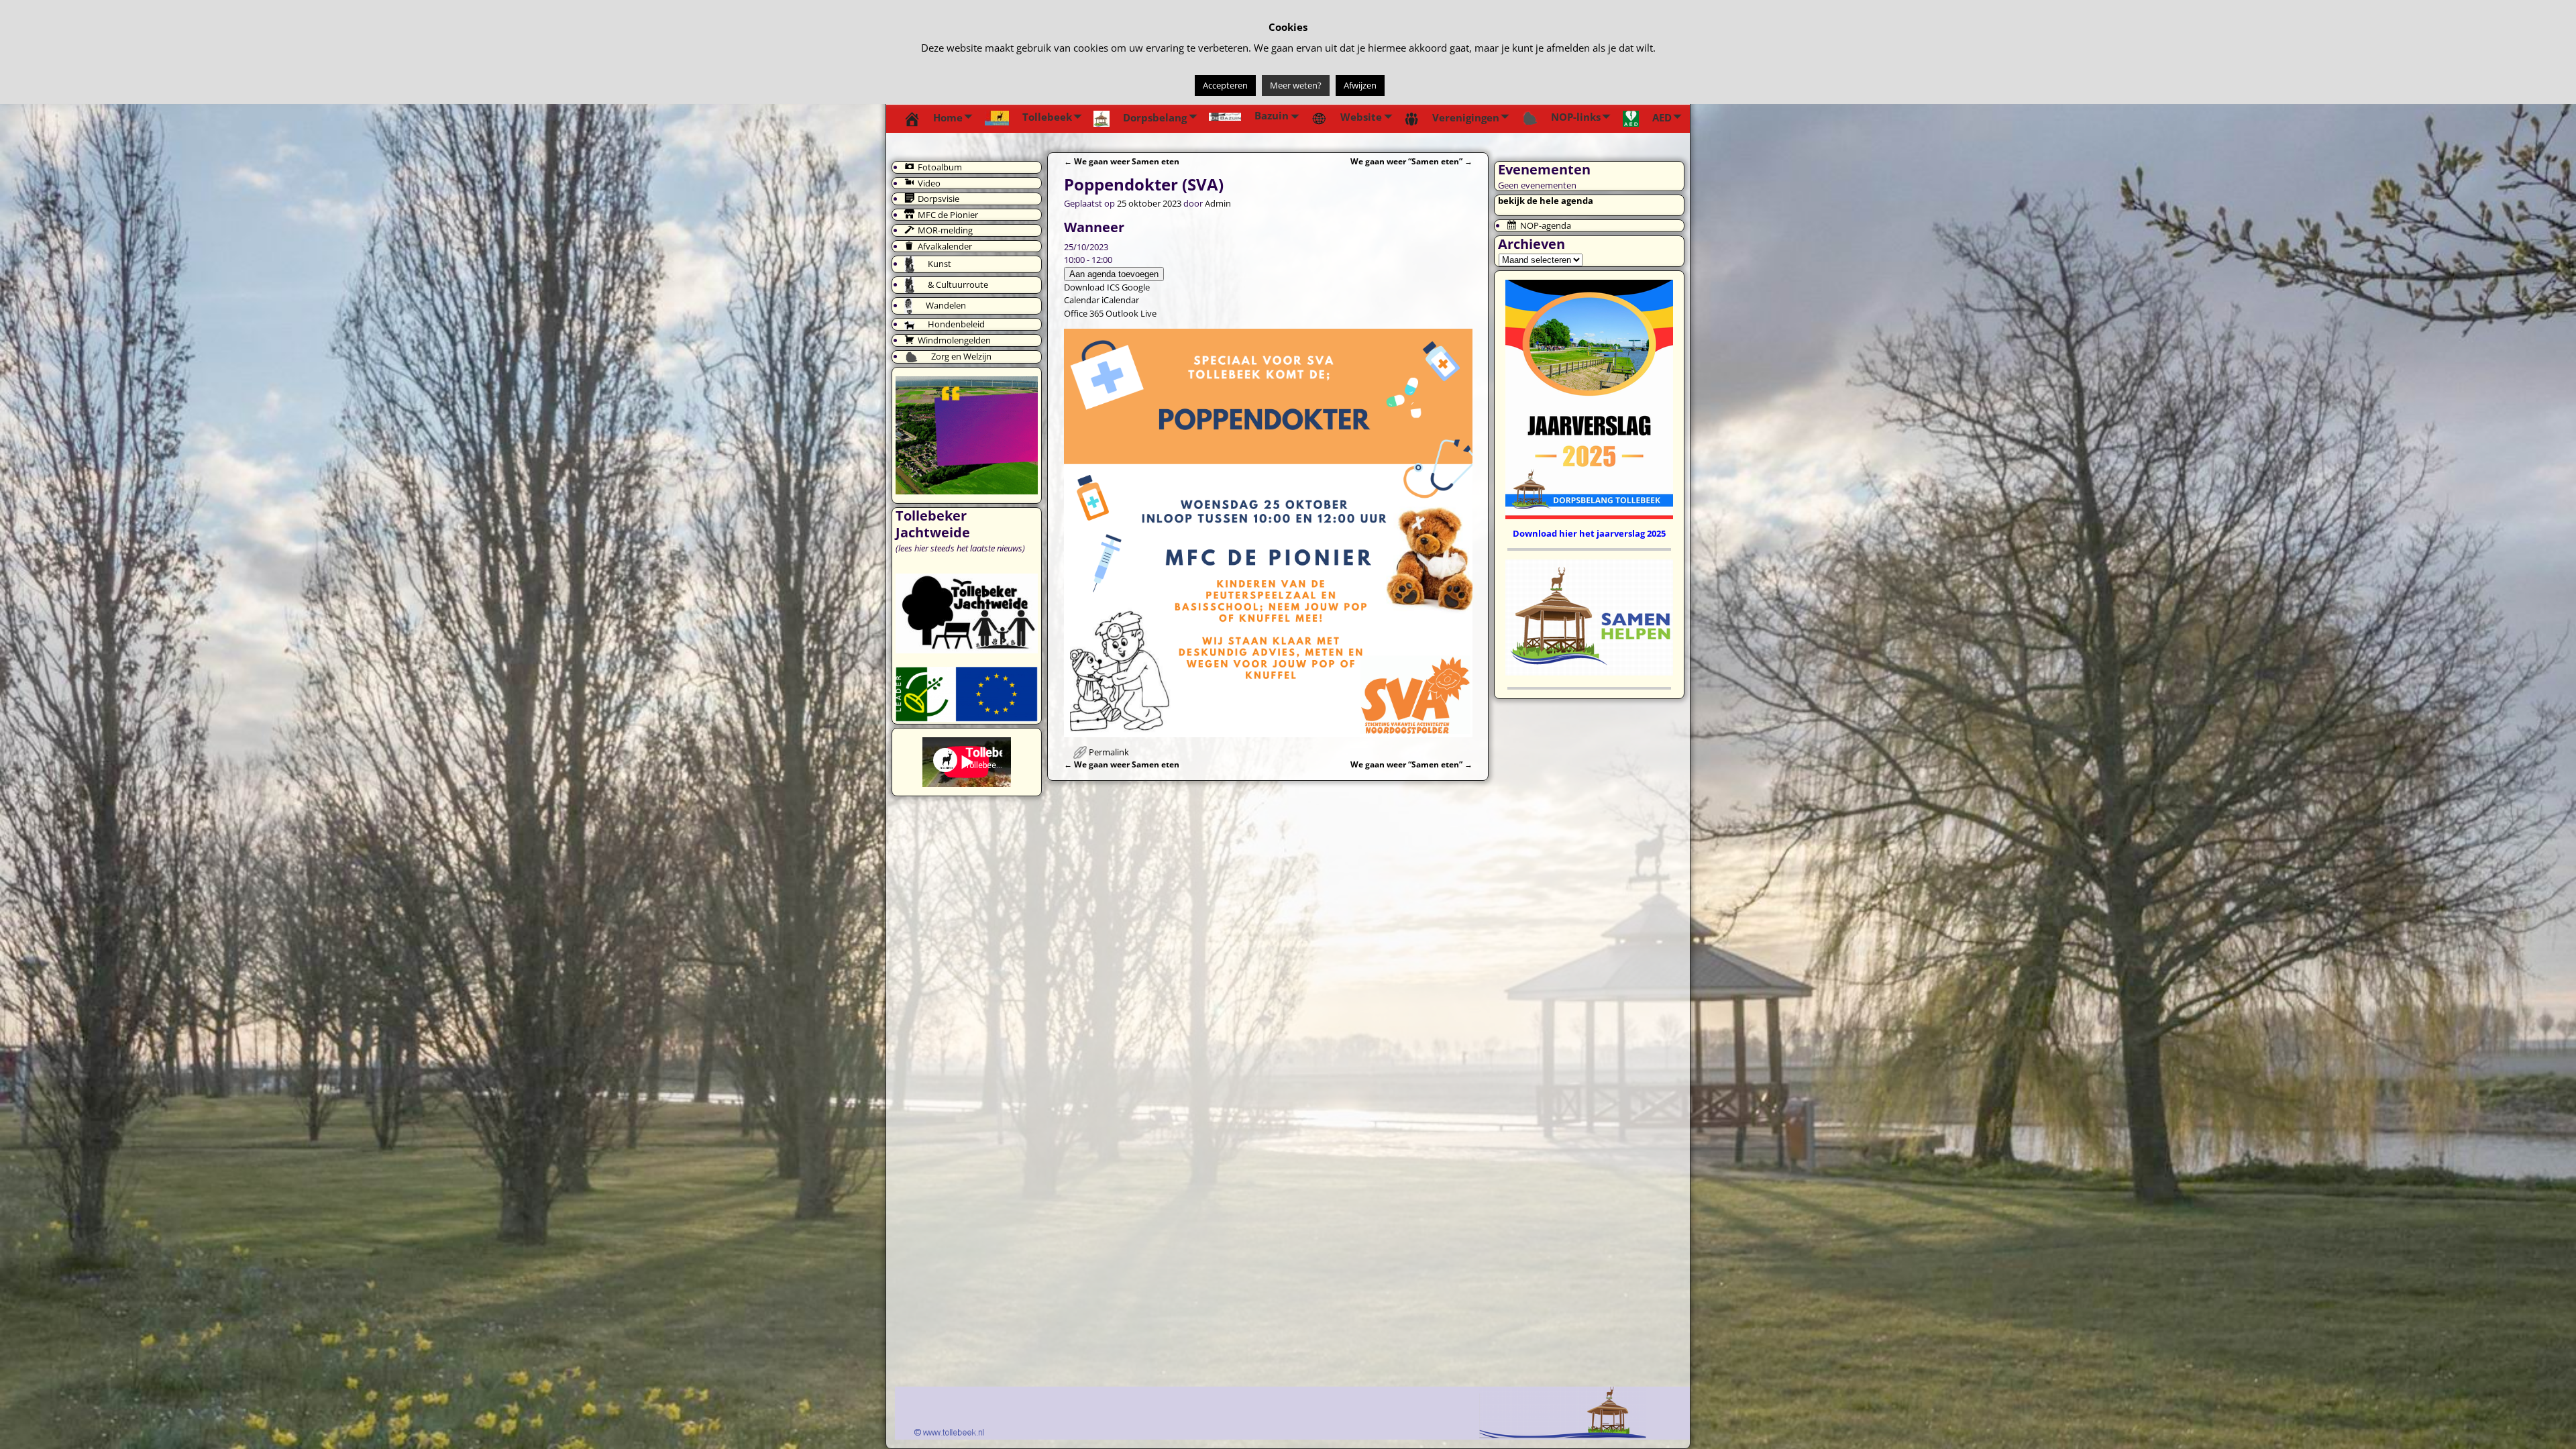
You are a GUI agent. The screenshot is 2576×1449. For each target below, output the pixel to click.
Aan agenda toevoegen (1114, 274)
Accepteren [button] (1225, 85)
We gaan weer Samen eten (1122, 161)
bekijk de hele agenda (1546, 201)
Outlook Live (1131, 313)
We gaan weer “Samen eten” (1411, 161)
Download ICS (1092, 287)
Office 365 (1084, 313)
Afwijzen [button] (1360, 85)
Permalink (1109, 752)
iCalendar (1120, 300)
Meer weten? (1296, 85)
